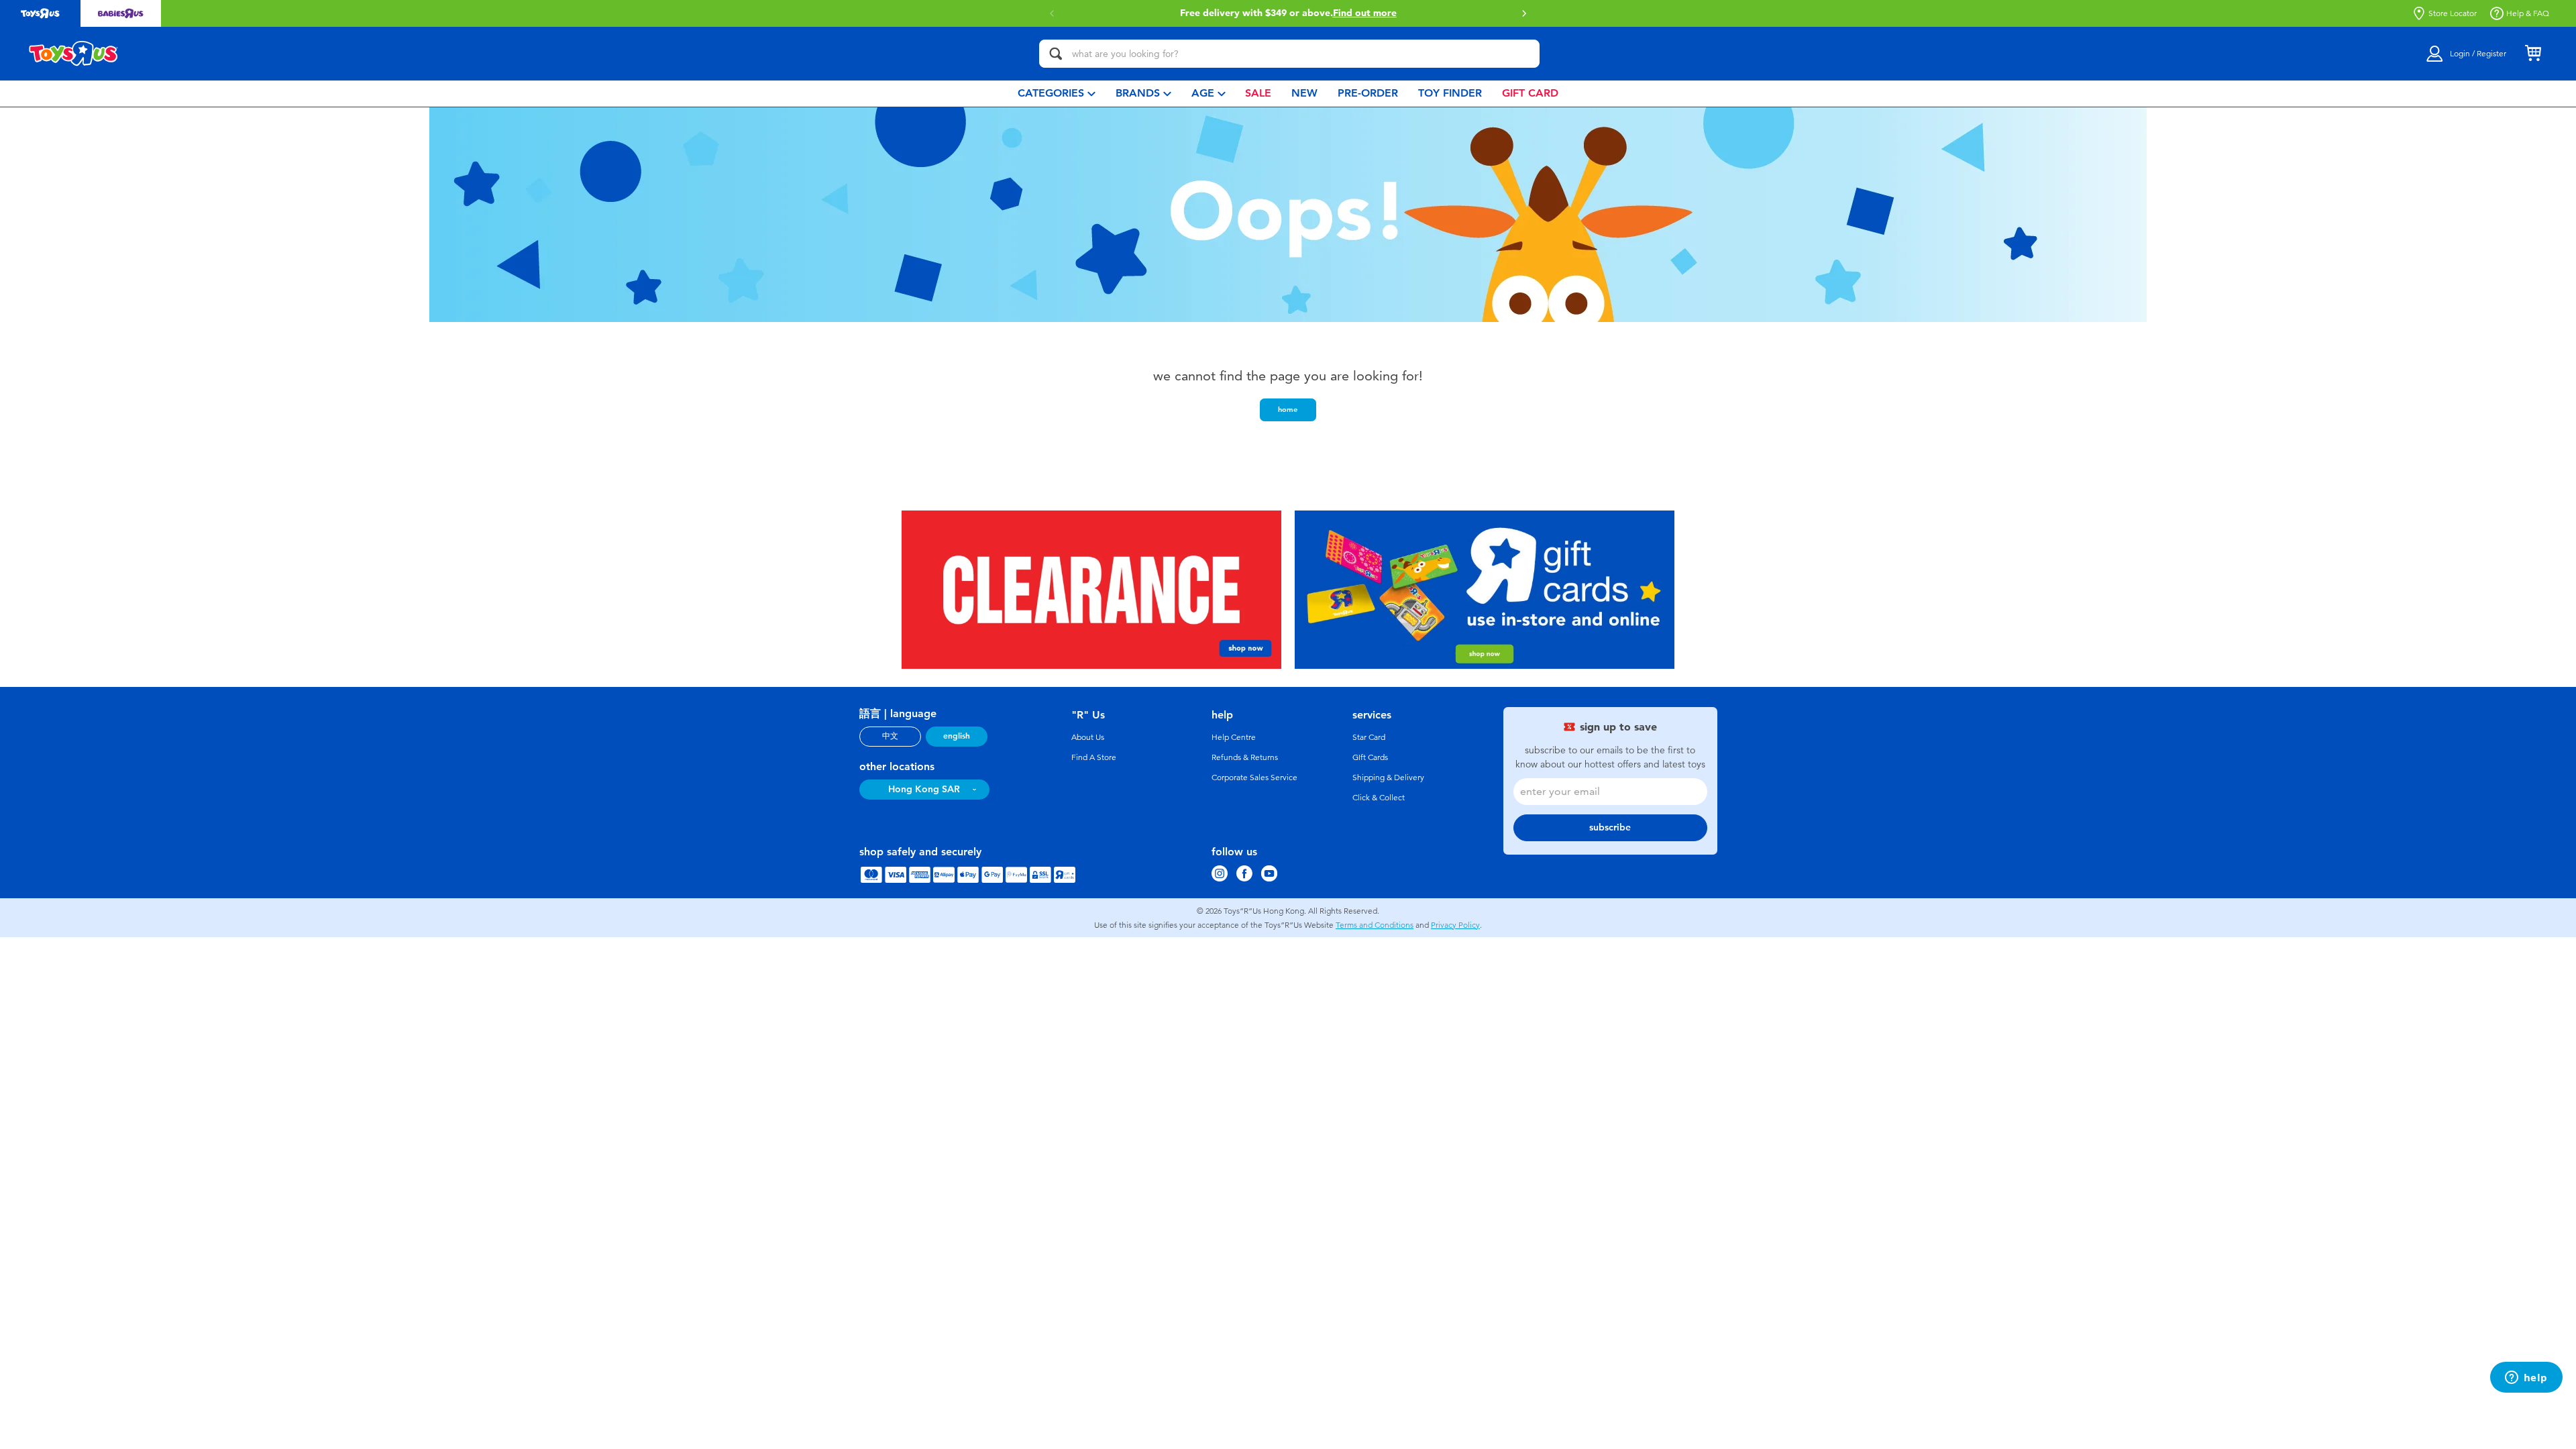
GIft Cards (1370, 757)
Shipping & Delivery (1388, 777)
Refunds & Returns (1245, 757)
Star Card (1369, 737)
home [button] (1288, 409)
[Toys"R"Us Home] (74, 54)
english (957, 736)
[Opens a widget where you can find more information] (2526, 1379)
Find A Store (1094, 757)
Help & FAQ (2528, 13)
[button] (1524, 13)
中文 (890, 736)
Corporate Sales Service (1254, 777)
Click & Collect (1379, 798)
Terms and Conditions (1375, 925)
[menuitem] (1057, 94)
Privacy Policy (1455, 925)
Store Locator (2453, 13)
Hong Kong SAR (924, 789)
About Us (1088, 737)
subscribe (1610, 827)
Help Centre (1234, 737)
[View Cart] (2533, 54)
